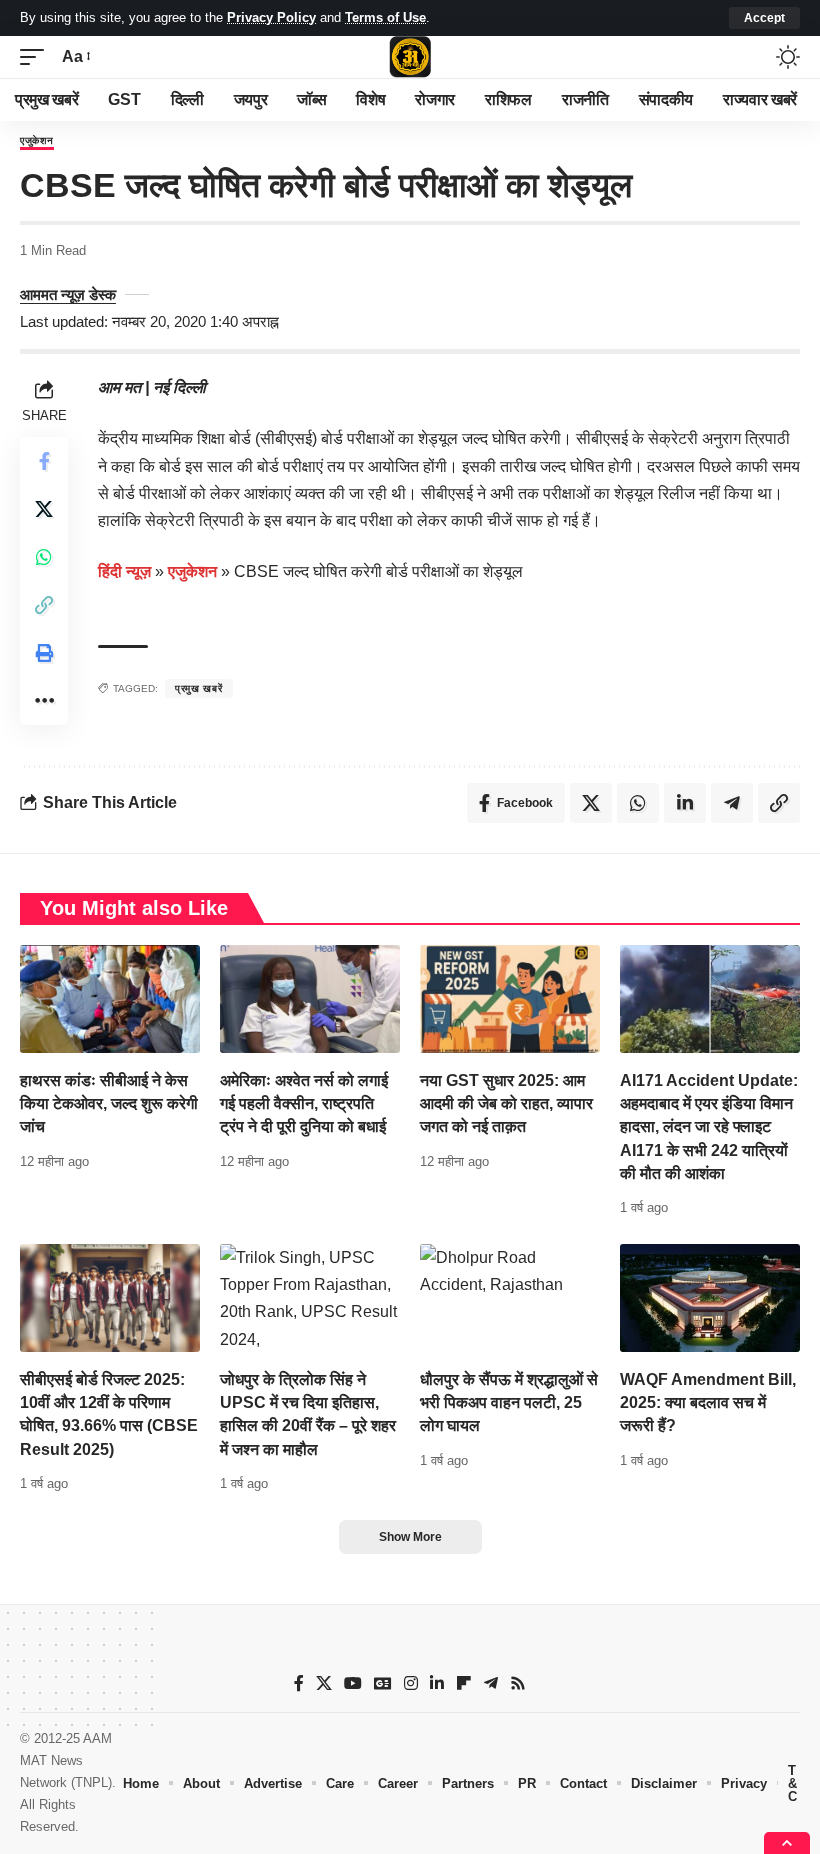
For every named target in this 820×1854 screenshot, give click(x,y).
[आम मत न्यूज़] (410, 57)
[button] (764, 18)
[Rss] (518, 1683)
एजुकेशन (37, 141)
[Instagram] (411, 1683)
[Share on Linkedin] (685, 803)
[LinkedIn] (437, 1683)
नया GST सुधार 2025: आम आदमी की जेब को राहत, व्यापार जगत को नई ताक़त (506, 1103)
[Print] (44, 653)
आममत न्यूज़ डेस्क (68, 294)
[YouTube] (353, 1683)
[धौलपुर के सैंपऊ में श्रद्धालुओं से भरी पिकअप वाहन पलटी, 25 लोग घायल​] (510, 1298)
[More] (44, 701)
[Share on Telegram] (732, 803)
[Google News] (383, 1683)
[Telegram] (491, 1683)
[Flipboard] (464, 1683)
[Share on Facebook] (44, 461)
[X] (324, 1683)
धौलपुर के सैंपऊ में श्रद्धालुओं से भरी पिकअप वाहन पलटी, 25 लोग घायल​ (509, 1402)
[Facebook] (299, 1683)
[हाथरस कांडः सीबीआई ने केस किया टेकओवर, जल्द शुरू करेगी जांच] (110, 999)
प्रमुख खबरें (199, 688)
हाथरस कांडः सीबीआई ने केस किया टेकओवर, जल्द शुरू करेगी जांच (109, 1103)
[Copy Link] (44, 605)
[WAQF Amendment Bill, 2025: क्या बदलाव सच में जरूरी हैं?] (710, 1298)
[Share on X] (44, 509)
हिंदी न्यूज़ (124, 571)
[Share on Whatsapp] (44, 557)
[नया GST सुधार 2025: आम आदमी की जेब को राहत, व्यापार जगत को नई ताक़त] (510, 999)
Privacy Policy (271, 17)
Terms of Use (385, 17)
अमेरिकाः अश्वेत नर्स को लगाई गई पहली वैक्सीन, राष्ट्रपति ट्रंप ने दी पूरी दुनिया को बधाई (304, 1103)
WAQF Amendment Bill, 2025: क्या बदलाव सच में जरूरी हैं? (708, 1402)
